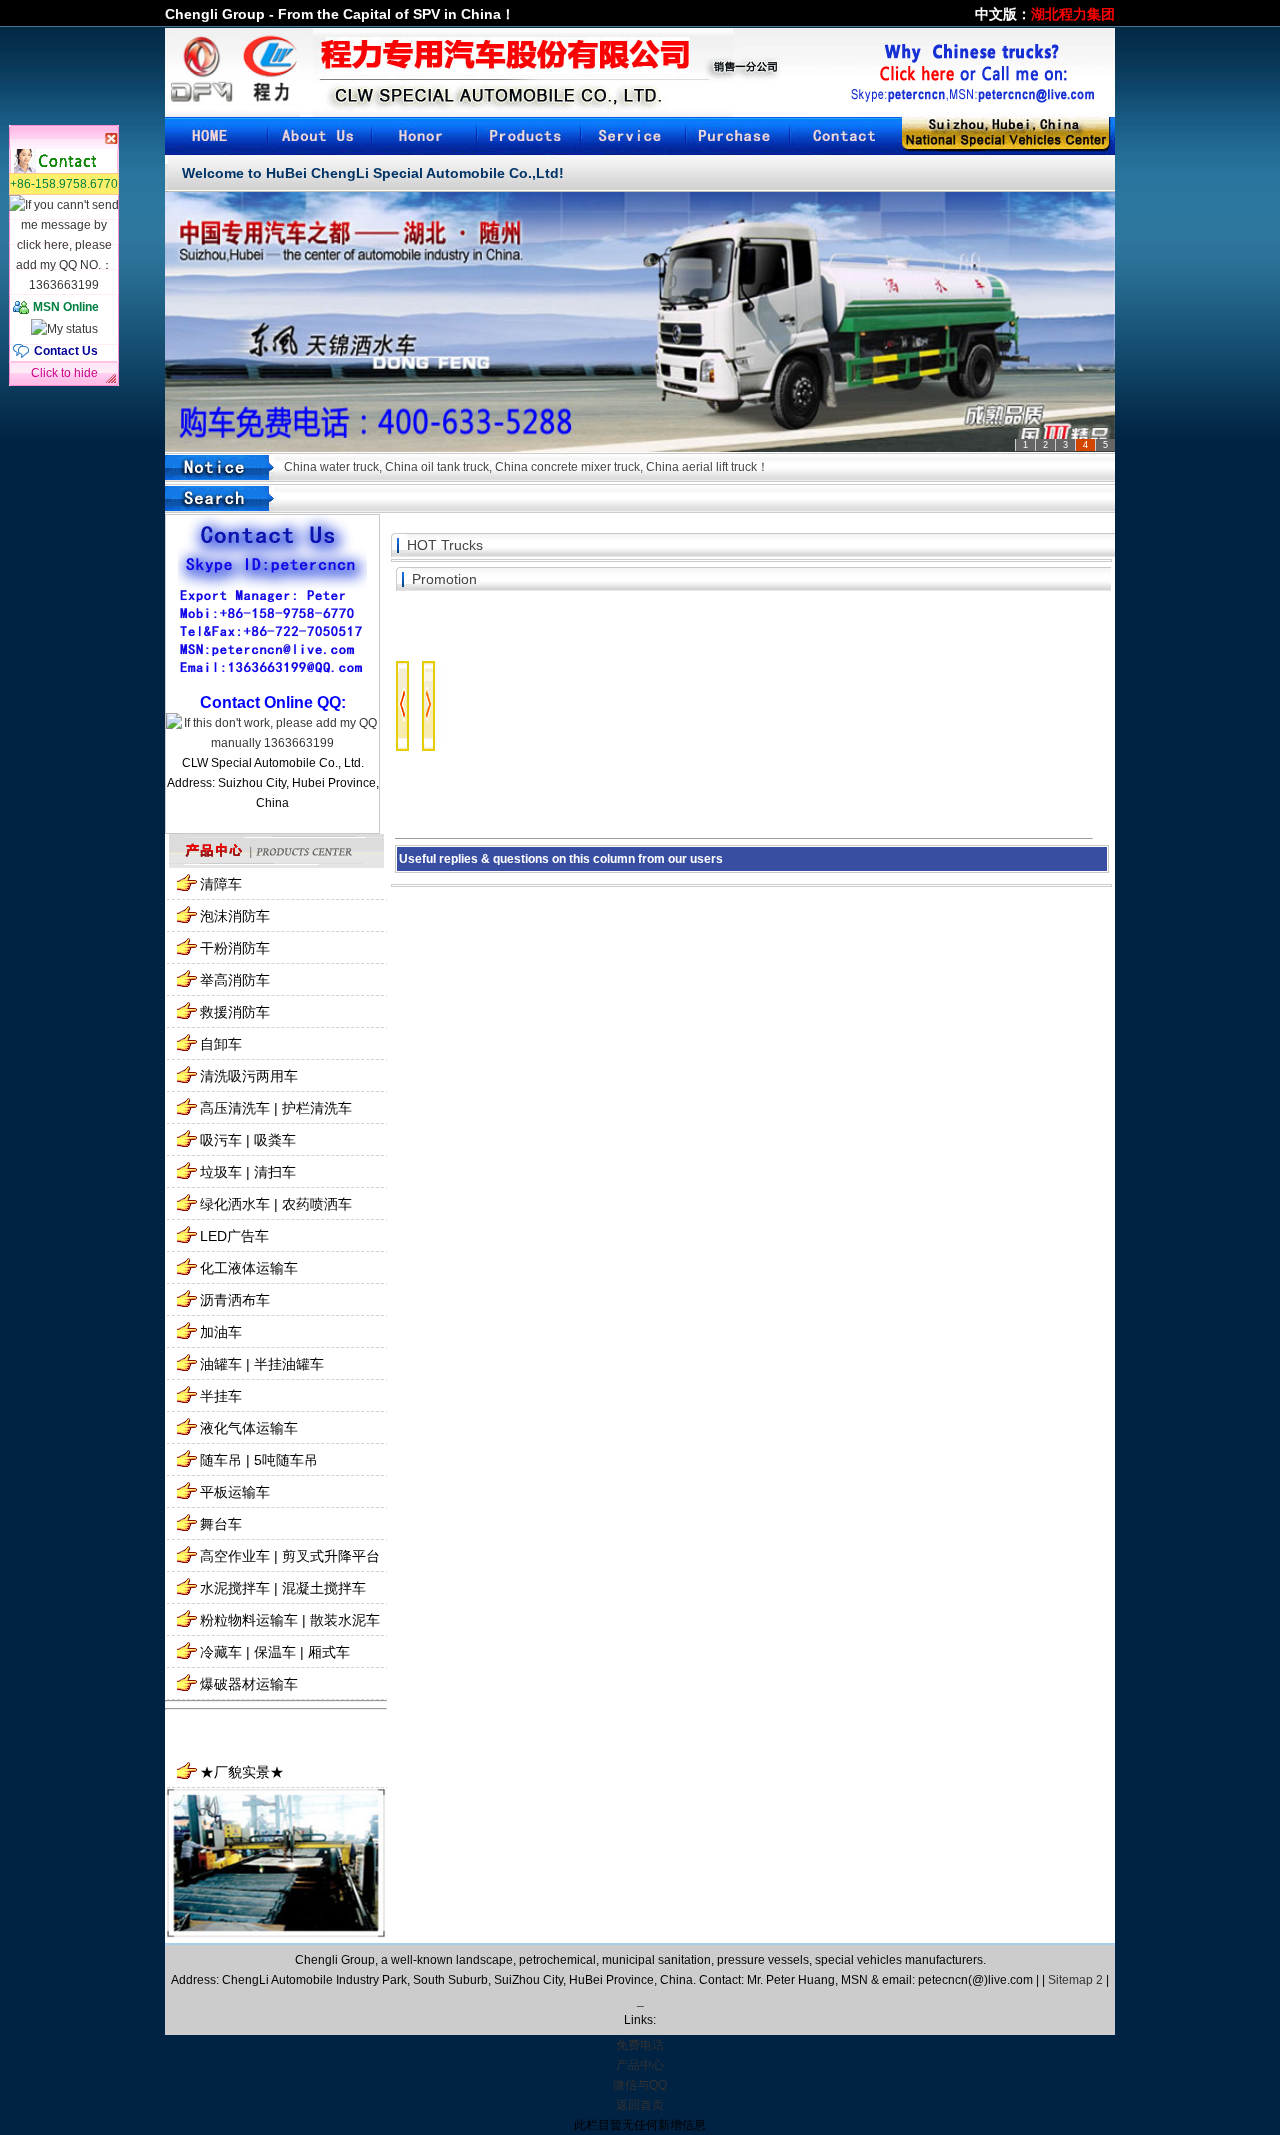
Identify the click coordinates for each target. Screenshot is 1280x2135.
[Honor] (425, 136)
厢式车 (329, 1652)
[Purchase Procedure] (737, 136)
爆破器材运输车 (249, 1684)
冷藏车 (221, 1652)
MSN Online (66, 307)
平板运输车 (235, 1492)
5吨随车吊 (286, 1460)
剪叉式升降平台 (331, 1556)
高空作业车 (235, 1556)
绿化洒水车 (235, 1204)
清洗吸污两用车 (249, 1076)
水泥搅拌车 (235, 1588)
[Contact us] (841, 136)
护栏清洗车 (317, 1108)
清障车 (221, 884)
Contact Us (66, 351)
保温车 (275, 1652)
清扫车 (275, 1172)
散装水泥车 (345, 1620)
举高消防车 (235, 980)
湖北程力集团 (1073, 14)
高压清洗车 (235, 1108)
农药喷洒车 (317, 1204)
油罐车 (221, 1364)
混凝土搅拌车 (324, 1588)
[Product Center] (529, 136)
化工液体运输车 (249, 1268)
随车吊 (221, 1460)
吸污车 (221, 1140)
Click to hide (64, 373)
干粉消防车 (235, 948)
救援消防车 (235, 1012)
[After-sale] (633, 136)
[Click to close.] (64, 137)
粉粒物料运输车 (249, 1620)
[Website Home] (217, 136)
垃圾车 (221, 1172)
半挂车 (221, 1396)
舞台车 (221, 1524)
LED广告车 (234, 1236)
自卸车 (221, 1044)
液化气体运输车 (249, 1428)
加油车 (221, 1332)
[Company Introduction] (321, 136)
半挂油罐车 (289, 1364)
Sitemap (1070, 1980)
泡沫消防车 (235, 916)
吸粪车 (275, 1140)
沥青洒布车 (235, 1300)
